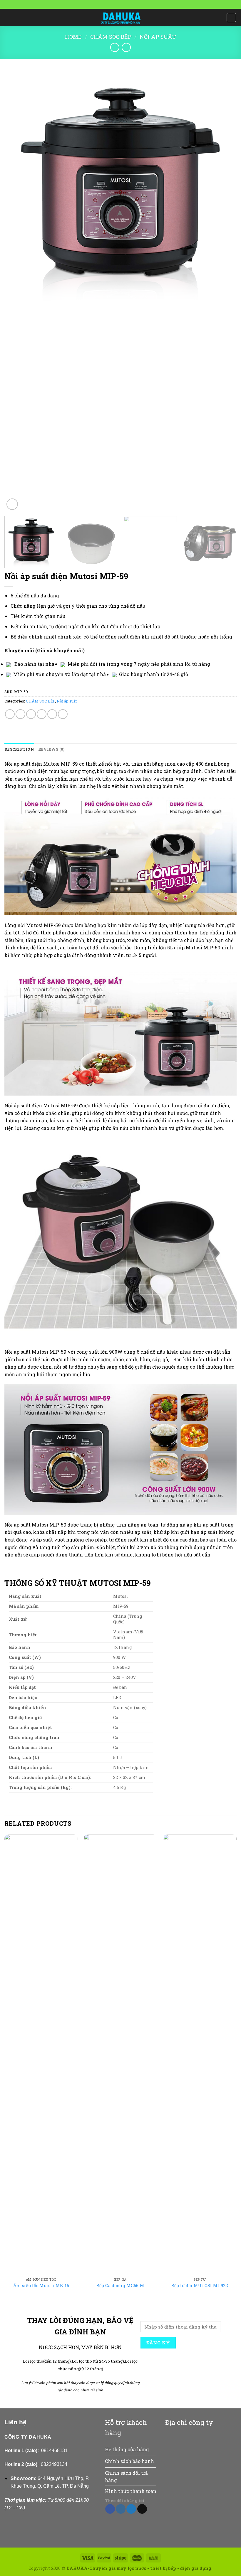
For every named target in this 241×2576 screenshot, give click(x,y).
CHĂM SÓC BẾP (111, 37)
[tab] (19, 749)
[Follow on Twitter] (131, 2509)
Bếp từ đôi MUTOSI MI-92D (200, 2286)
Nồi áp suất (158, 37)
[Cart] (231, 18)
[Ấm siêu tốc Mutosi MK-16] (41, 2054)
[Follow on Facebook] (110, 2509)
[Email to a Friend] (42, 714)
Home (73, 37)
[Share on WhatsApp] (10, 714)
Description (19, 749)
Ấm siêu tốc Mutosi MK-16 (41, 2286)
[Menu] (8, 17)
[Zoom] (12, 504)
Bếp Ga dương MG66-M (120, 2286)
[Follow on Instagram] (121, 2509)
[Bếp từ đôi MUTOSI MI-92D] (200, 2054)
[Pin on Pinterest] (52, 714)
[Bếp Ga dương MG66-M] (120, 2054)
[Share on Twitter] (31, 714)
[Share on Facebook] (20, 714)
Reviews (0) (51, 749)
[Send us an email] (142, 2509)
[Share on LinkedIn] (63, 714)
